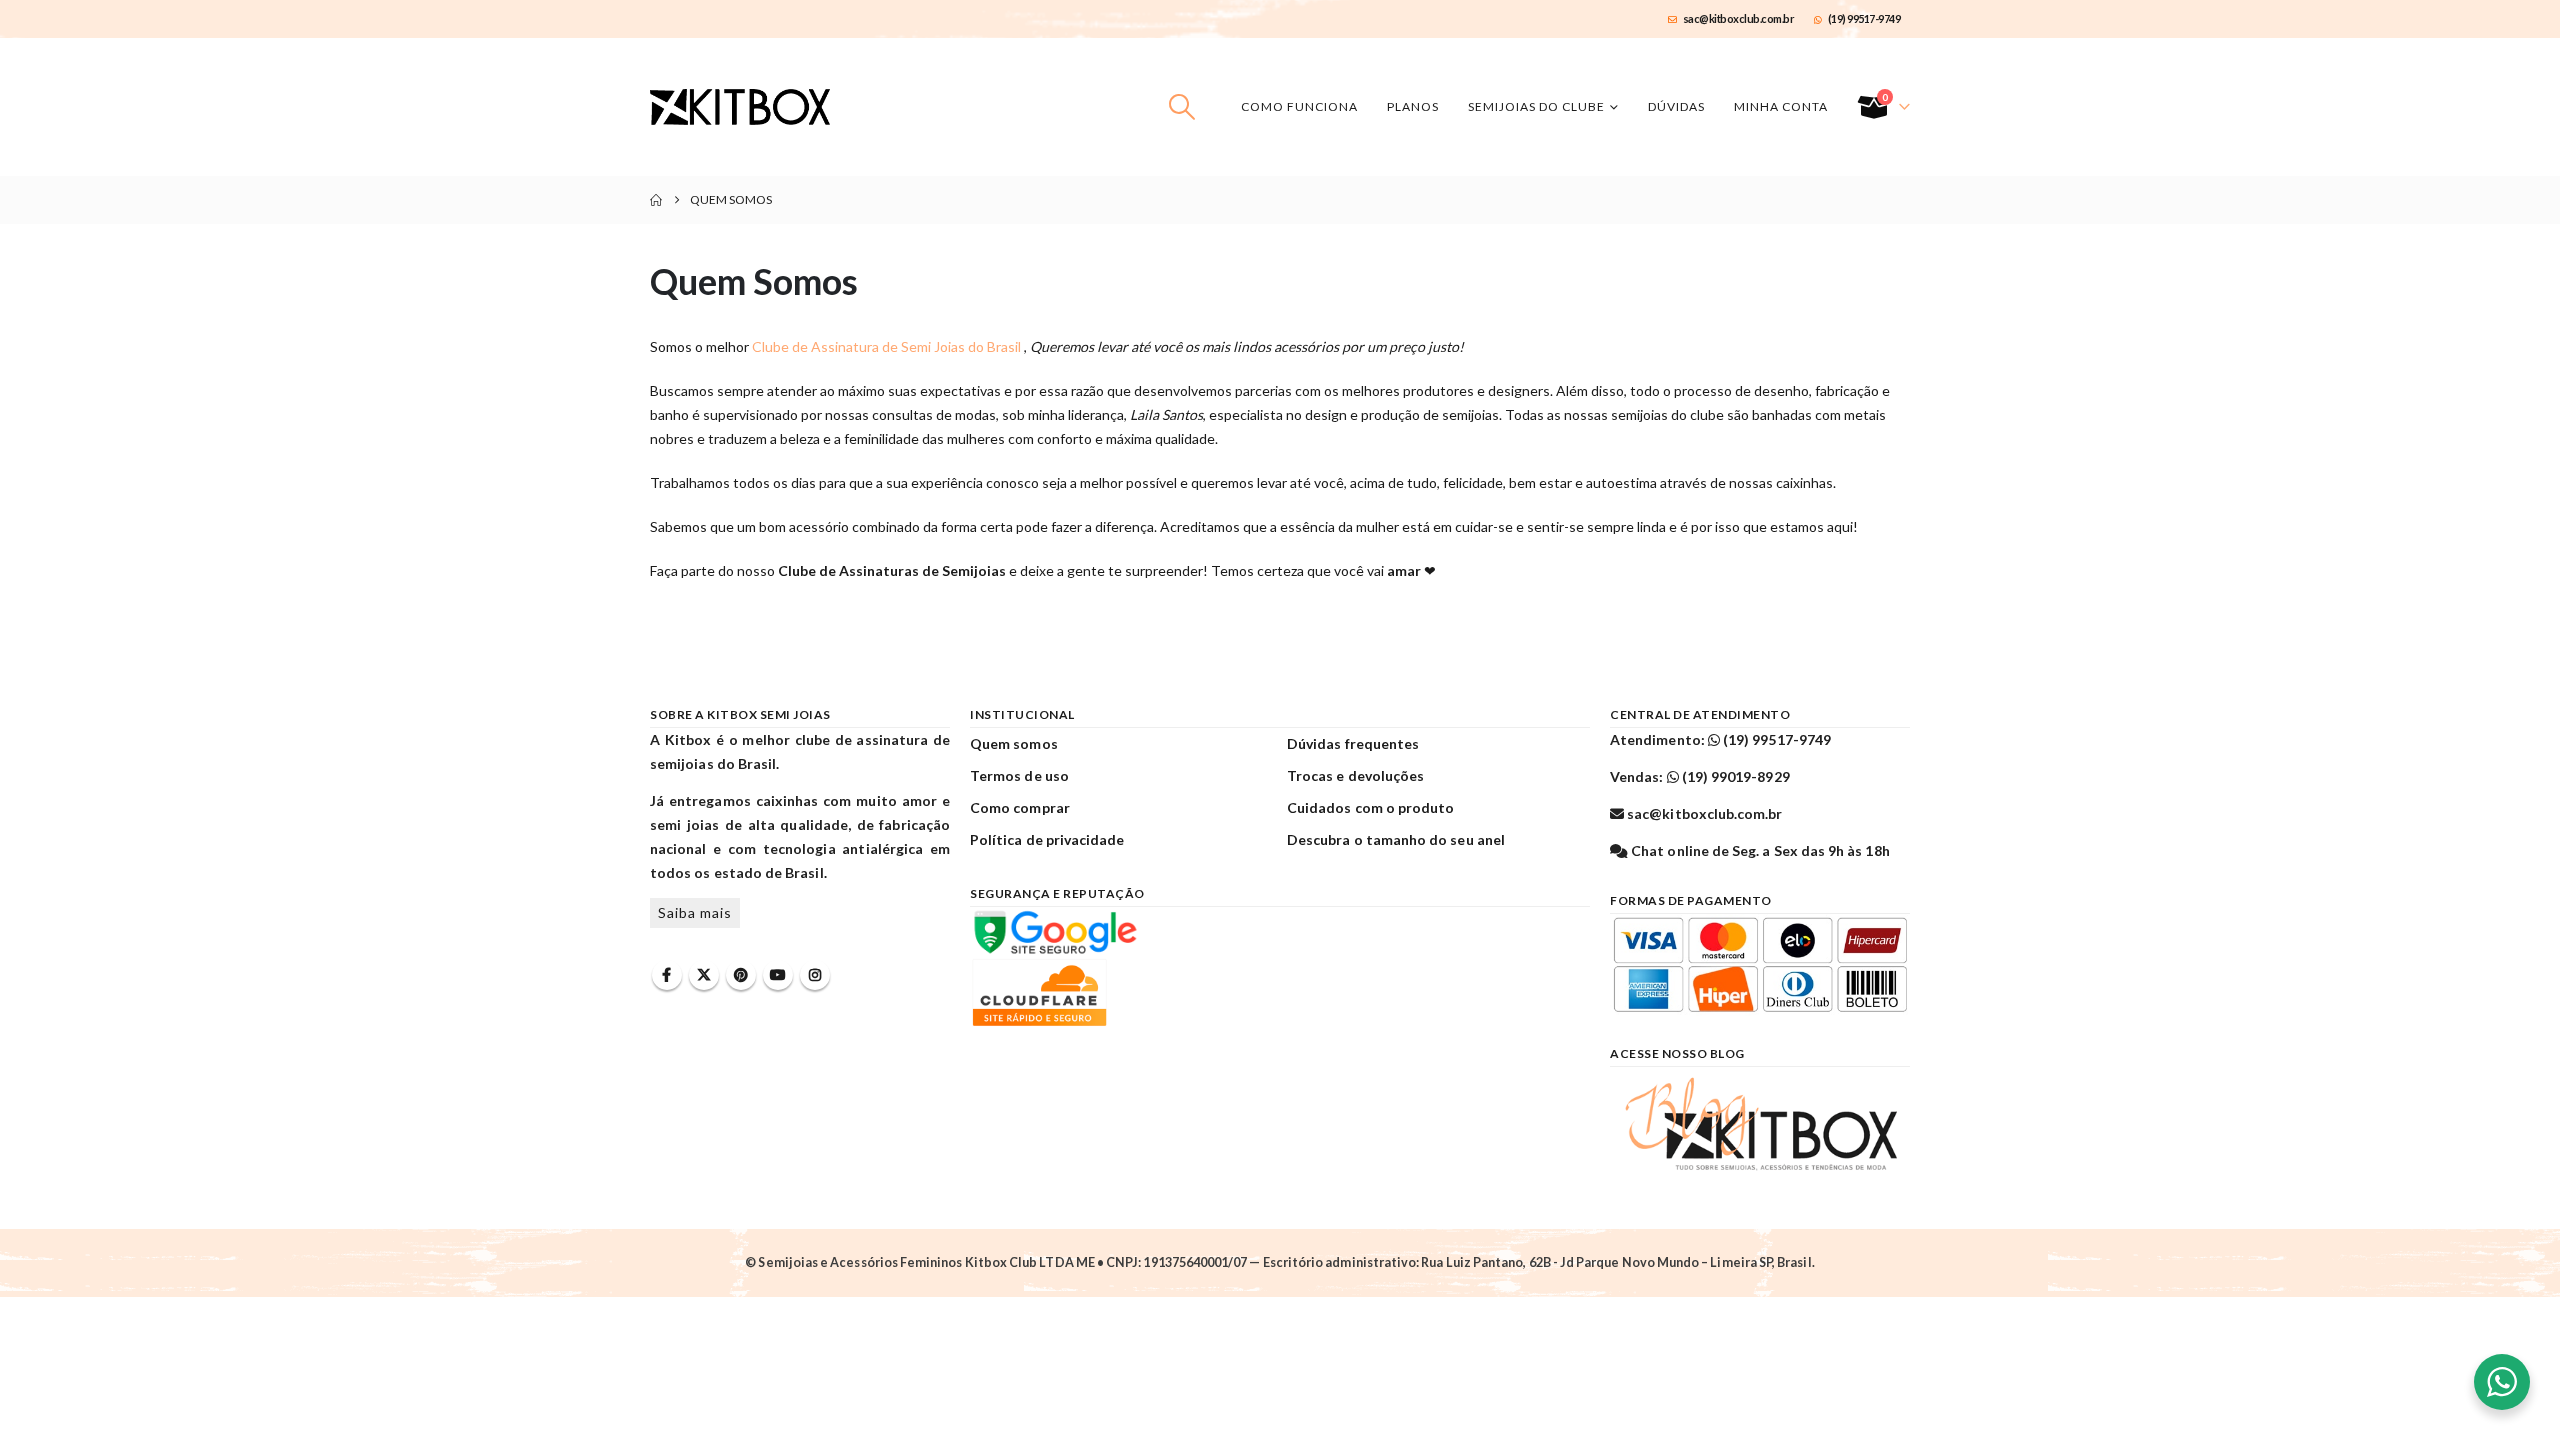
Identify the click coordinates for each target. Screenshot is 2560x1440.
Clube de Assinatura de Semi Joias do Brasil (888, 346)
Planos (1413, 106)
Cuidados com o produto (1370, 807)
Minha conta (1781, 106)
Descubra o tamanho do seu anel (1396, 839)
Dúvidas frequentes (1353, 743)
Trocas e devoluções (1355, 775)
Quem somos (1014, 743)
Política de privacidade (1047, 839)
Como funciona (1299, 106)
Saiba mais (695, 912)
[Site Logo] (740, 107)
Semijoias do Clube (1536, 106)
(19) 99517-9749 (1864, 18)
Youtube (778, 975)
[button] (1182, 107)
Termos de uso (1019, 775)
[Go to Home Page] (656, 200)
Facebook (667, 975)
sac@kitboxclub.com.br (1739, 18)
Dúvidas (1676, 106)
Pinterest (741, 975)
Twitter (704, 975)
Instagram (815, 975)
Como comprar (1020, 807)
